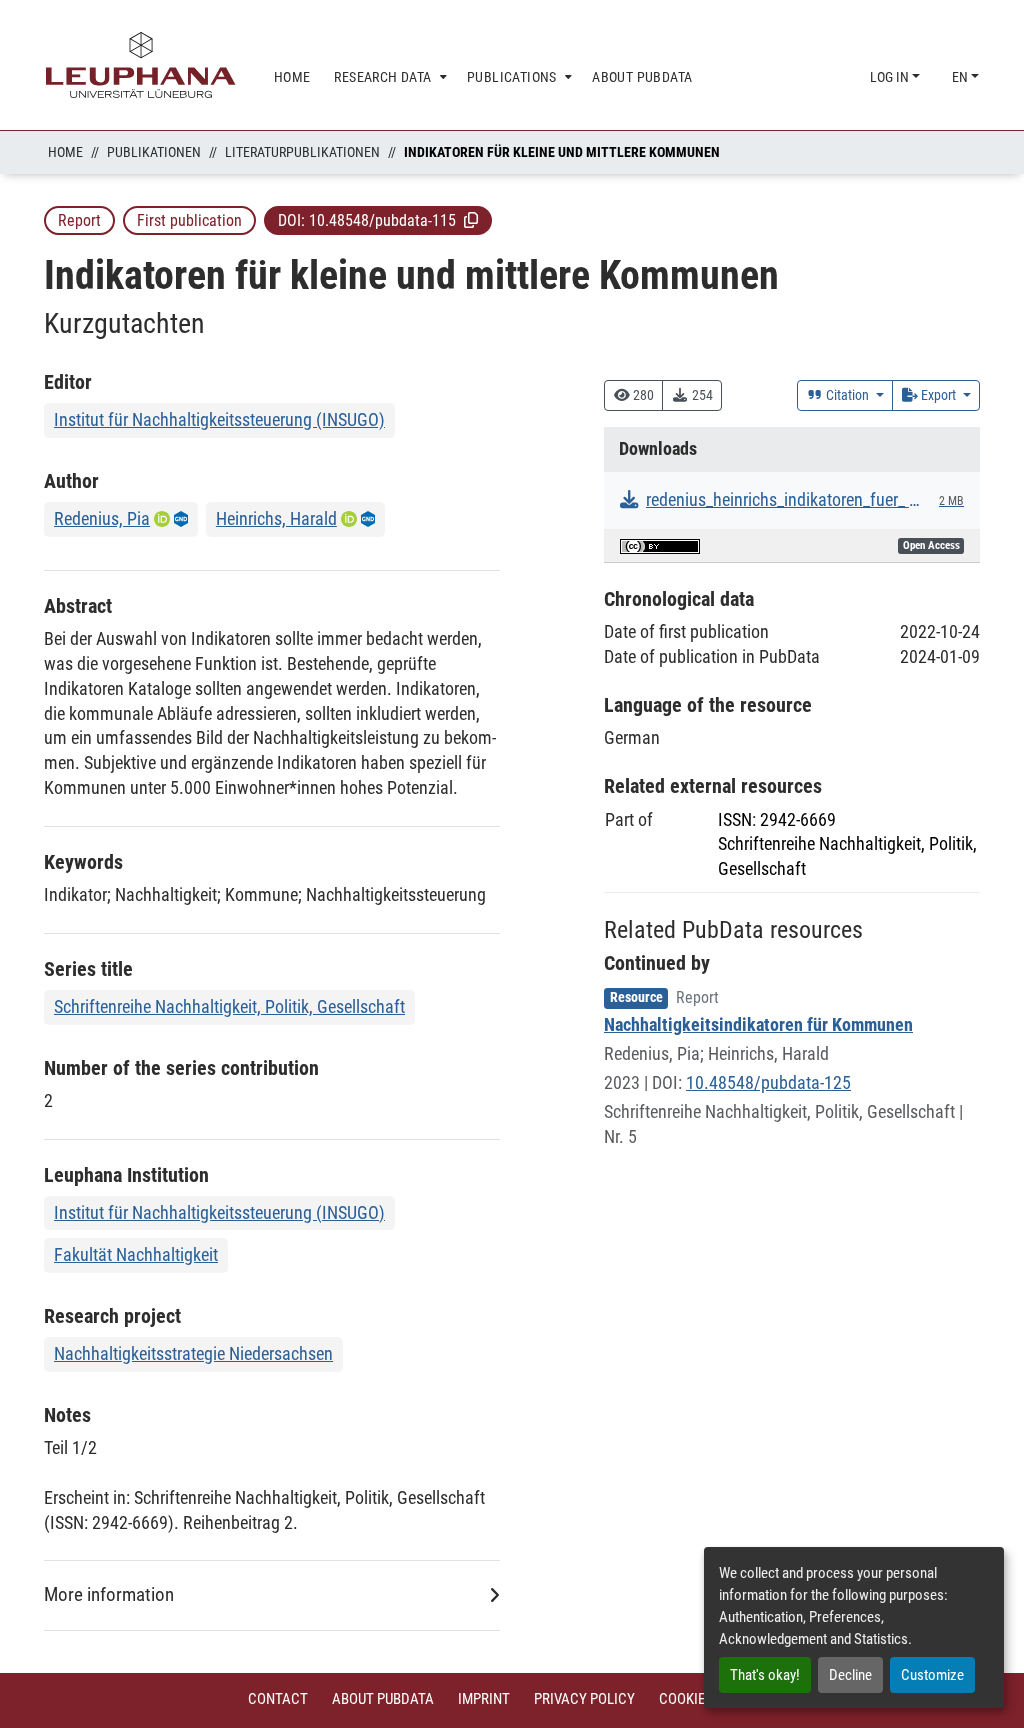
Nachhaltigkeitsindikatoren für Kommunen (758, 1024)
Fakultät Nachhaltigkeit (136, 1254)
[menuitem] (388, 77)
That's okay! (765, 1675)
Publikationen (154, 152)
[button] (471, 220)
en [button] (961, 77)
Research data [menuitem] (382, 77)
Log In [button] (891, 77)
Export (938, 395)
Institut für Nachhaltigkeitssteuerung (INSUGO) (219, 419)
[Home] (141, 65)
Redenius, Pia (102, 518)
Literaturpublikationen (302, 152)
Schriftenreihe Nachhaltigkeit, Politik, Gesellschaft (229, 1006)
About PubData (383, 1699)
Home (65, 152)
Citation (847, 395)
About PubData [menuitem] (642, 77)
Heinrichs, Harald (276, 518)
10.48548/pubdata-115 (382, 220)
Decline (850, 1675)
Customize (932, 1675)
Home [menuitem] (292, 77)
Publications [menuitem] (512, 77)
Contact (278, 1699)
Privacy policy (584, 1699)
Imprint (484, 1699)
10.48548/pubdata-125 (768, 1082)
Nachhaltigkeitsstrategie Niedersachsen (193, 1353)
